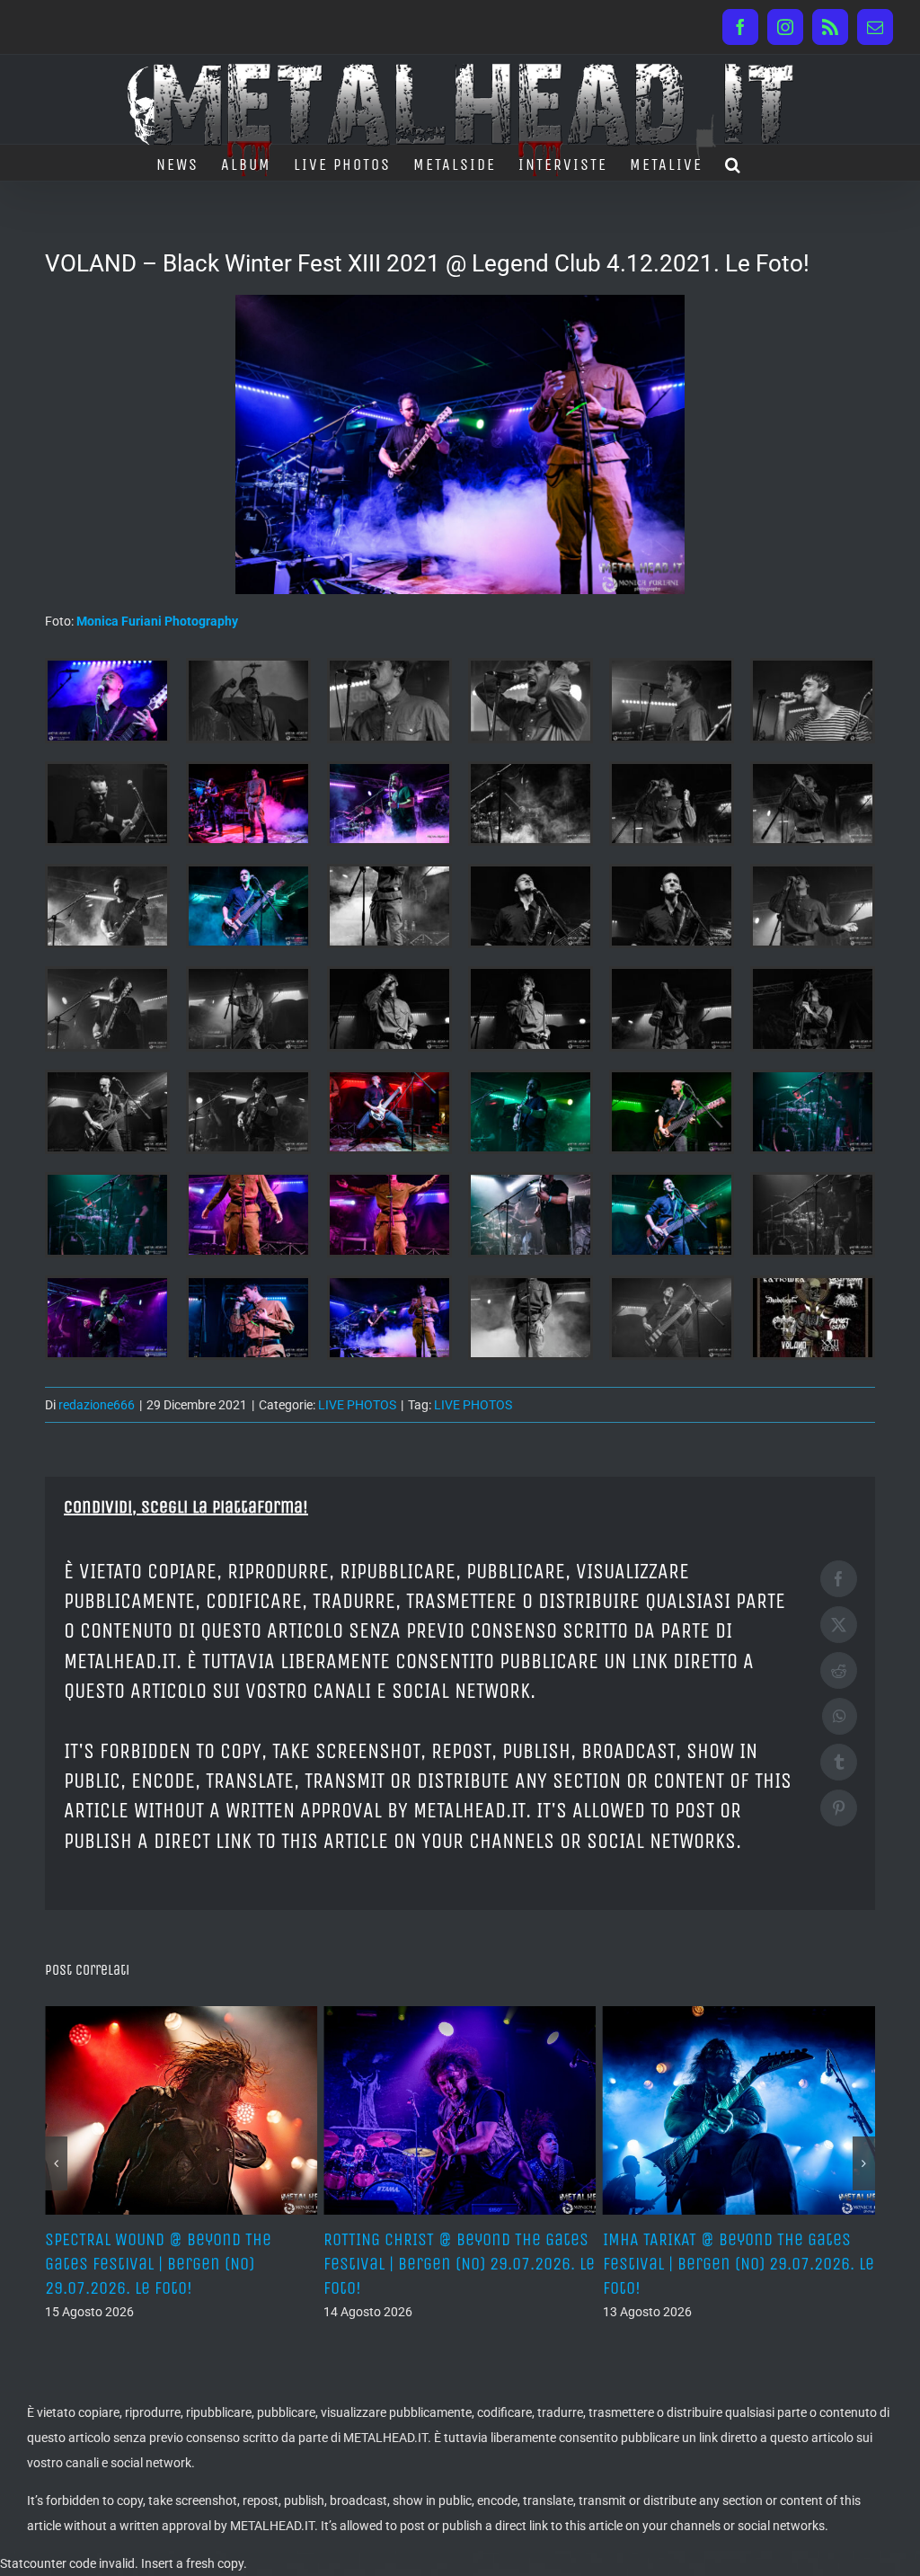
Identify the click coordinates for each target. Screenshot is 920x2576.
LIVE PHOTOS (357, 1405)
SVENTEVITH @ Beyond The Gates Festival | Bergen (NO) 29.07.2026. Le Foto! (739, 2264)
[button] (734, 163)
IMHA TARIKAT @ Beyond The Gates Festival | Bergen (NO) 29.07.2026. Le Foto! (459, 2264)
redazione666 (97, 1405)
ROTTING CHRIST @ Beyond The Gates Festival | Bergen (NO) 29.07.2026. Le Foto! (181, 2264)
